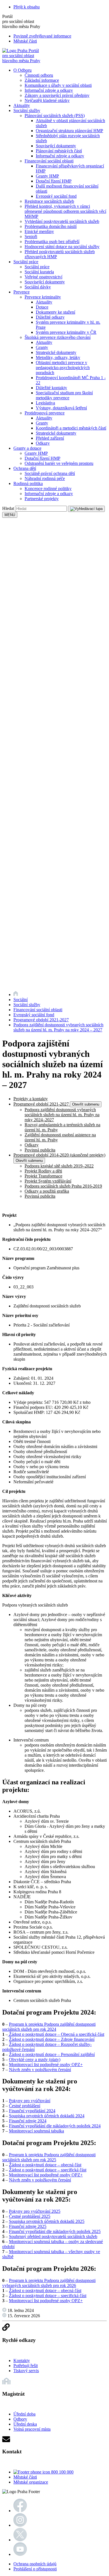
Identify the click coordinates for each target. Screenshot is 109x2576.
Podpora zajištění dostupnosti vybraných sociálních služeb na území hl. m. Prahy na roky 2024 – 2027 (58, 1027)
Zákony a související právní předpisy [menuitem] (57, 95)
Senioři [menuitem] (31, 236)
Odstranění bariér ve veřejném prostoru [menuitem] (59, 463)
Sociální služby (27, 1005)
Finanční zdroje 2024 (28, 2121)
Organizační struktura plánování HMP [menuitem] (69, 131)
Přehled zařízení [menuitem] (50, 438)
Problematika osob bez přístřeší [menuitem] (52, 242)
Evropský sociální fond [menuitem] (56, 196)
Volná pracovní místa (32, 2429)
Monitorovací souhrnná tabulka (36, 2131)
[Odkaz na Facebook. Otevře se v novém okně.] (20, 2511)
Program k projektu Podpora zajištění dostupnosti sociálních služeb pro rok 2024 (49, 2027)
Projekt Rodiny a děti (43, 1171)
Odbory (20, 2419)
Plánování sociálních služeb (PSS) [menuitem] (55, 116)
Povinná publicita (40, 1150)
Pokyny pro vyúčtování (30, 2101)
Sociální (21, 1000)
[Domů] (16, 995)
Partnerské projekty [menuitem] (42, 499)
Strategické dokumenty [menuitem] (56, 352)
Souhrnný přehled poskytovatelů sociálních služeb (53, 2236)
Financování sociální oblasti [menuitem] (49, 161)
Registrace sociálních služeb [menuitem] (49, 201)
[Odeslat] (86, 509)
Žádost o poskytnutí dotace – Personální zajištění (52, 2054)
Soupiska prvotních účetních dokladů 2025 (47, 2221)
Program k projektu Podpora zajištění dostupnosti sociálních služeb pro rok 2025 (49, 2157)
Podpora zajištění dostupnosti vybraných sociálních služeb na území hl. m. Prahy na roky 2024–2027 (62, 1115)
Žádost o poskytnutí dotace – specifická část (48, 2170)
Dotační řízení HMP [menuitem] (54, 181)
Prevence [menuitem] (22, 292)
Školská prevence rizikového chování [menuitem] (58, 337)
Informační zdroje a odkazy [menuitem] (49, 90)
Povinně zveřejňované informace (42, 36)
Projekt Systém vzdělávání (48, 1181)
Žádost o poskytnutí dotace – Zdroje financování (52, 2039)
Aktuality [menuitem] (22, 105)
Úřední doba (24, 2414)
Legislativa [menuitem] (45, 403)
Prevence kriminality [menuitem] (43, 297)
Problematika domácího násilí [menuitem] (51, 226)
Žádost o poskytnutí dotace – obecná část (45, 2165)
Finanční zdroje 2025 (28, 2226)
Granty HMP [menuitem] (47, 176)
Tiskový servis (26, 2371)
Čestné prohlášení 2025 (30, 2216)
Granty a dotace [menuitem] (27, 448)
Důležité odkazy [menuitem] (50, 317)
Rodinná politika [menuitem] (28, 483)
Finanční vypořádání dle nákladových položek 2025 (55, 2231)
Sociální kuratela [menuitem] (39, 272)
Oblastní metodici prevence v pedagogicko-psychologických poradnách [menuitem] (63, 368)
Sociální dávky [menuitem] (38, 287)
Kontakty (22, 2361)
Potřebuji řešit (26, 2366)
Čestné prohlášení (25, 2106)
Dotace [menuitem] (42, 307)
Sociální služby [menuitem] (27, 110)
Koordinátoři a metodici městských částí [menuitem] (71, 428)
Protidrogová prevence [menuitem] (45, 413)
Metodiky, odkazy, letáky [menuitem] (58, 357)
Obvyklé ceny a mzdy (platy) (35, 2059)
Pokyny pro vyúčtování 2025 (35, 2211)
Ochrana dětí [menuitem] (25, 468)
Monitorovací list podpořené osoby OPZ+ (46, 2065)
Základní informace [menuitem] (42, 80)
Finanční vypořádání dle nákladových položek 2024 (55, 2126)
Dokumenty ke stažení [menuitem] (55, 312)
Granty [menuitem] (42, 347)
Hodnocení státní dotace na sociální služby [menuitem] (62, 247)
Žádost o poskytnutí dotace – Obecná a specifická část (56, 2034)
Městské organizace (31, 2482)
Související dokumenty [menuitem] (56, 146)
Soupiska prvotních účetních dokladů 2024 (47, 2116)
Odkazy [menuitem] (43, 443)
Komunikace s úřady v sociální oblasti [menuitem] (58, 85)
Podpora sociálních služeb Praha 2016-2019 (63, 1186)
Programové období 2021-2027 (41, 1020)
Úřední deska (25, 2424)
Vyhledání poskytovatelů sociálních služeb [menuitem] (62, 221)
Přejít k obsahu (27, 7)
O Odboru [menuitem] (22, 70)
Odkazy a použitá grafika (47, 1191)
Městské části (25, 41)
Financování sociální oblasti (38, 1010)
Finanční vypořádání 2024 (32, 2111)
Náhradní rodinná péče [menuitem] (45, 478)
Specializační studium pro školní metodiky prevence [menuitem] (64, 395)
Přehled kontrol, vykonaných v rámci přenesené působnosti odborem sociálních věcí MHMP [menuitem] (65, 211)
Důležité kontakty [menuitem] (51, 388)
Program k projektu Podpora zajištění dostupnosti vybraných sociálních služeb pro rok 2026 (49, 2283)
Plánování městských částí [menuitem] (59, 151)
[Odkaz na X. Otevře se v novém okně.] (20, 2540)
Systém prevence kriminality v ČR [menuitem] (66, 332)
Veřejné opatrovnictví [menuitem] (43, 277)
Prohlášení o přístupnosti (35, 2569)
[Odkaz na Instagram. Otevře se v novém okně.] (20, 2525)
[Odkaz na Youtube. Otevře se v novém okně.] (20, 2554)
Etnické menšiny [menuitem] (39, 231)
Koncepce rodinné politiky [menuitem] (48, 489)
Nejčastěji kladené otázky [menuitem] (47, 100)
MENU (10, 515)
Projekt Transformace (43, 1176)
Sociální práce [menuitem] (26, 262)
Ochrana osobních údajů (35, 2564)
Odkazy (32, 1145)
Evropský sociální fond (34, 1015)
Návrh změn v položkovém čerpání (40, 2070)
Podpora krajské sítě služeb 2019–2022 (59, 1166)
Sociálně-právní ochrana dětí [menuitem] (50, 473)
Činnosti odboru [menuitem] (39, 75)
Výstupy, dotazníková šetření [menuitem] (61, 408)
